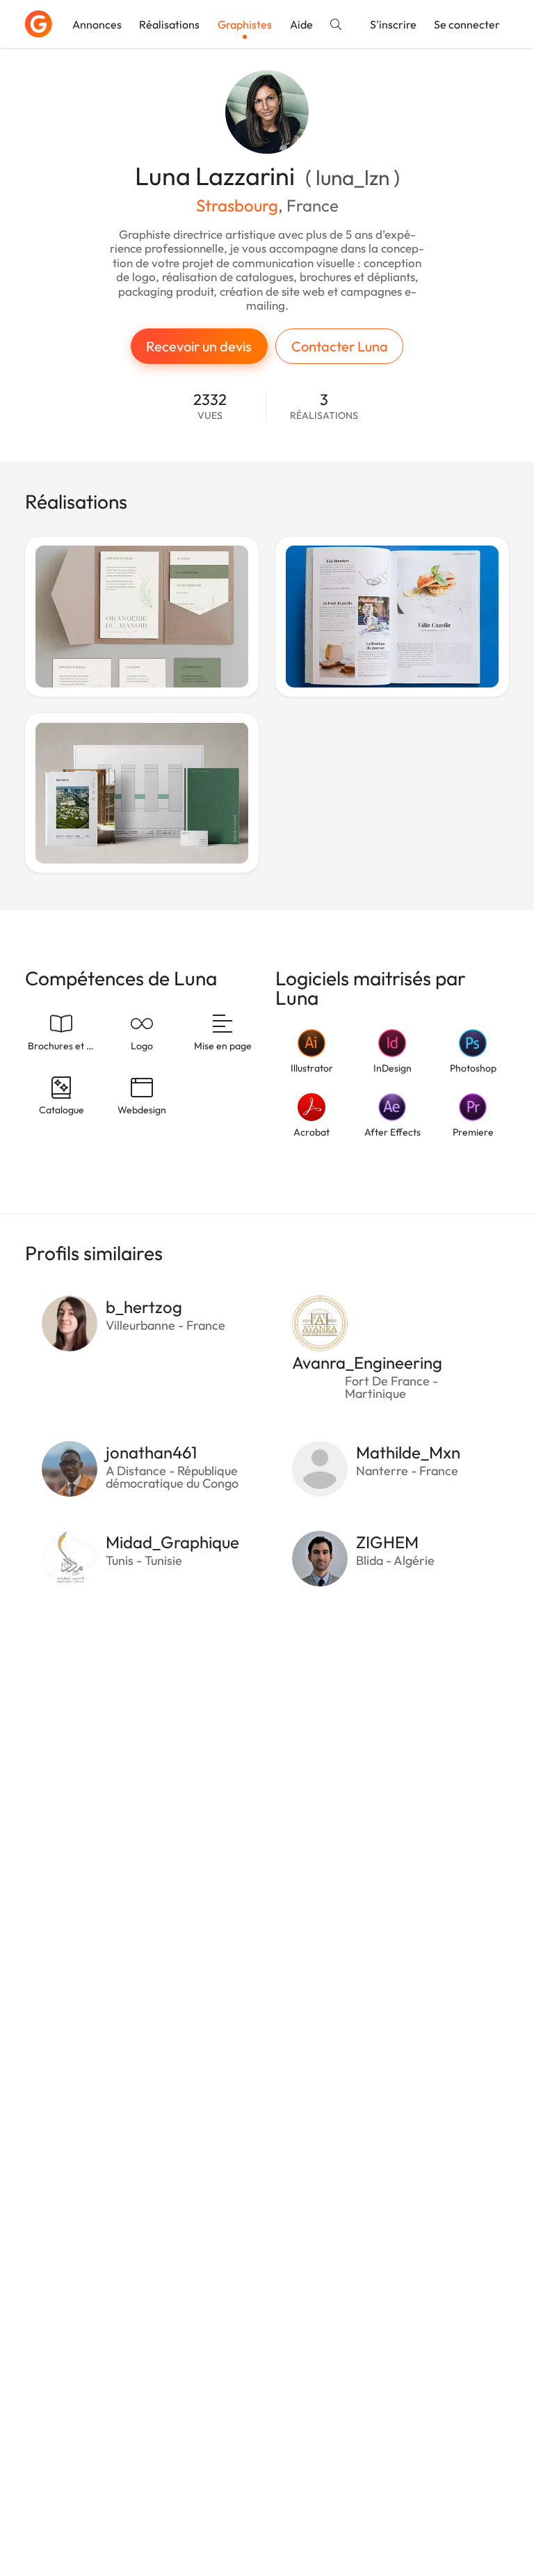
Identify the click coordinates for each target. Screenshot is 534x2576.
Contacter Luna (340, 346)
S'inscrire (393, 24)
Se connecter (467, 24)
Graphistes (245, 24)
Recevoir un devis (199, 346)
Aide (301, 24)
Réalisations (169, 24)
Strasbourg (237, 205)
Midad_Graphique (172, 1542)
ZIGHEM (387, 1542)
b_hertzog (144, 1307)
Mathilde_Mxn (408, 1452)
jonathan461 (151, 1452)
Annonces (97, 24)
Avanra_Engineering (367, 1362)
